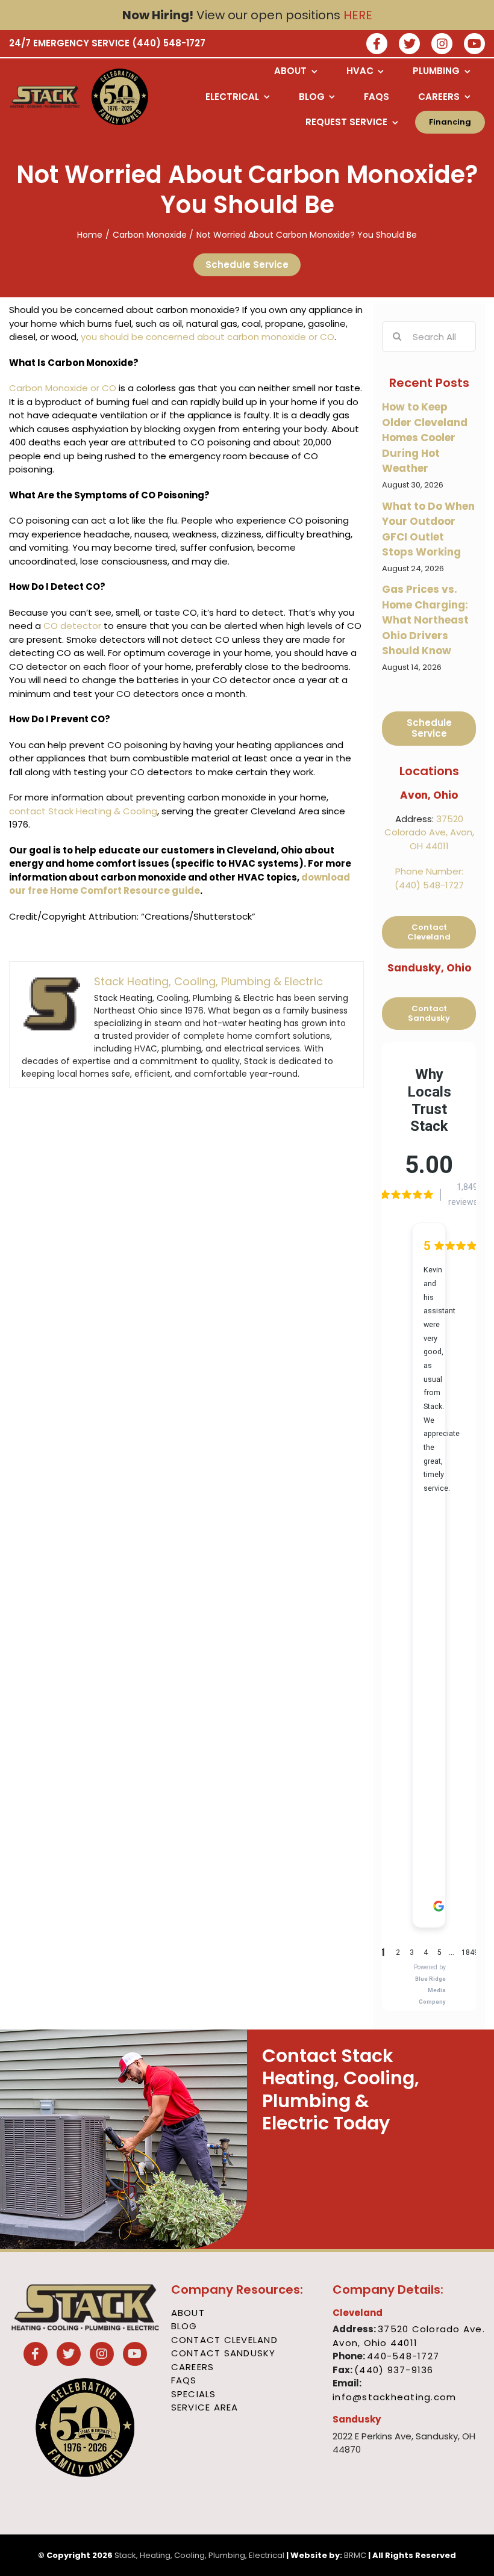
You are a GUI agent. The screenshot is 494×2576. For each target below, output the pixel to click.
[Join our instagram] (442, 45)
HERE (358, 15)
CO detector (72, 626)
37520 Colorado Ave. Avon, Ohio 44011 (409, 2336)
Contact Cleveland (224, 2340)
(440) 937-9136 (394, 2370)
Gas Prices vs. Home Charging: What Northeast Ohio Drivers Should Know (425, 620)
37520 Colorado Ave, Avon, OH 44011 (429, 832)
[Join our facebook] (377, 45)
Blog (184, 2326)
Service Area (205, 2407)
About (188, 2313)
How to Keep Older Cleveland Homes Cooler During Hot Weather (425, 438)
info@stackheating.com (394, 2397)
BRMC (355, 2555)
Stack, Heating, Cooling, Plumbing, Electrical (199, 2555)
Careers (193, 2367)
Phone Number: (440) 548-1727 (429, 878)
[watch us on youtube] (474, 45)
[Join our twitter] (409, 45)
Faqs (184, 2380)
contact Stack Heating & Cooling (83, 811)
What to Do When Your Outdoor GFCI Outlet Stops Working (428, 529)
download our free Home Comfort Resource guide (180, 884)
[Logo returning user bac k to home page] (45, 97)
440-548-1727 (403, 2356)
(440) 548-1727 (169, 43)
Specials (194, 2394)
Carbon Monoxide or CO (63, 388)
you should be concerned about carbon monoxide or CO (208, 337)
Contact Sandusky (224, 2353)
